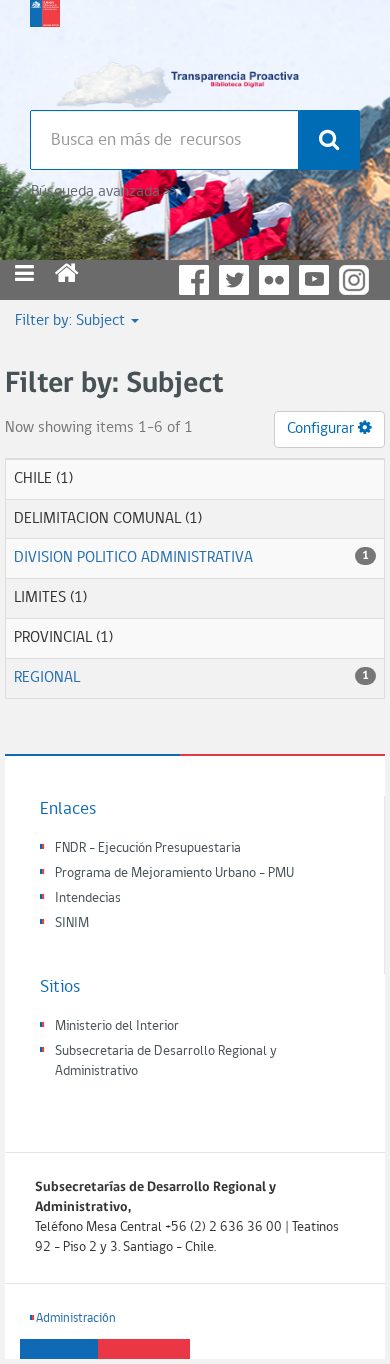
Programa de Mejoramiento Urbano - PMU (174, 873)
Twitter (234, 280)
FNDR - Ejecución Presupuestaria (148, 848)
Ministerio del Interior (117, 1026)
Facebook (194, 280)
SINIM (72, 923)
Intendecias (88, 898)
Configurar (322, 429)
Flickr (274, 280)
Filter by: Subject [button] (72, 321)
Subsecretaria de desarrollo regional (45, 50)
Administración (76, 1318)
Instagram (354, 280)
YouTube (314, 280)
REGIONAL (47, 678)
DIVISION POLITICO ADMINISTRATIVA (133, 558)
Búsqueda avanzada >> (103, 192)
